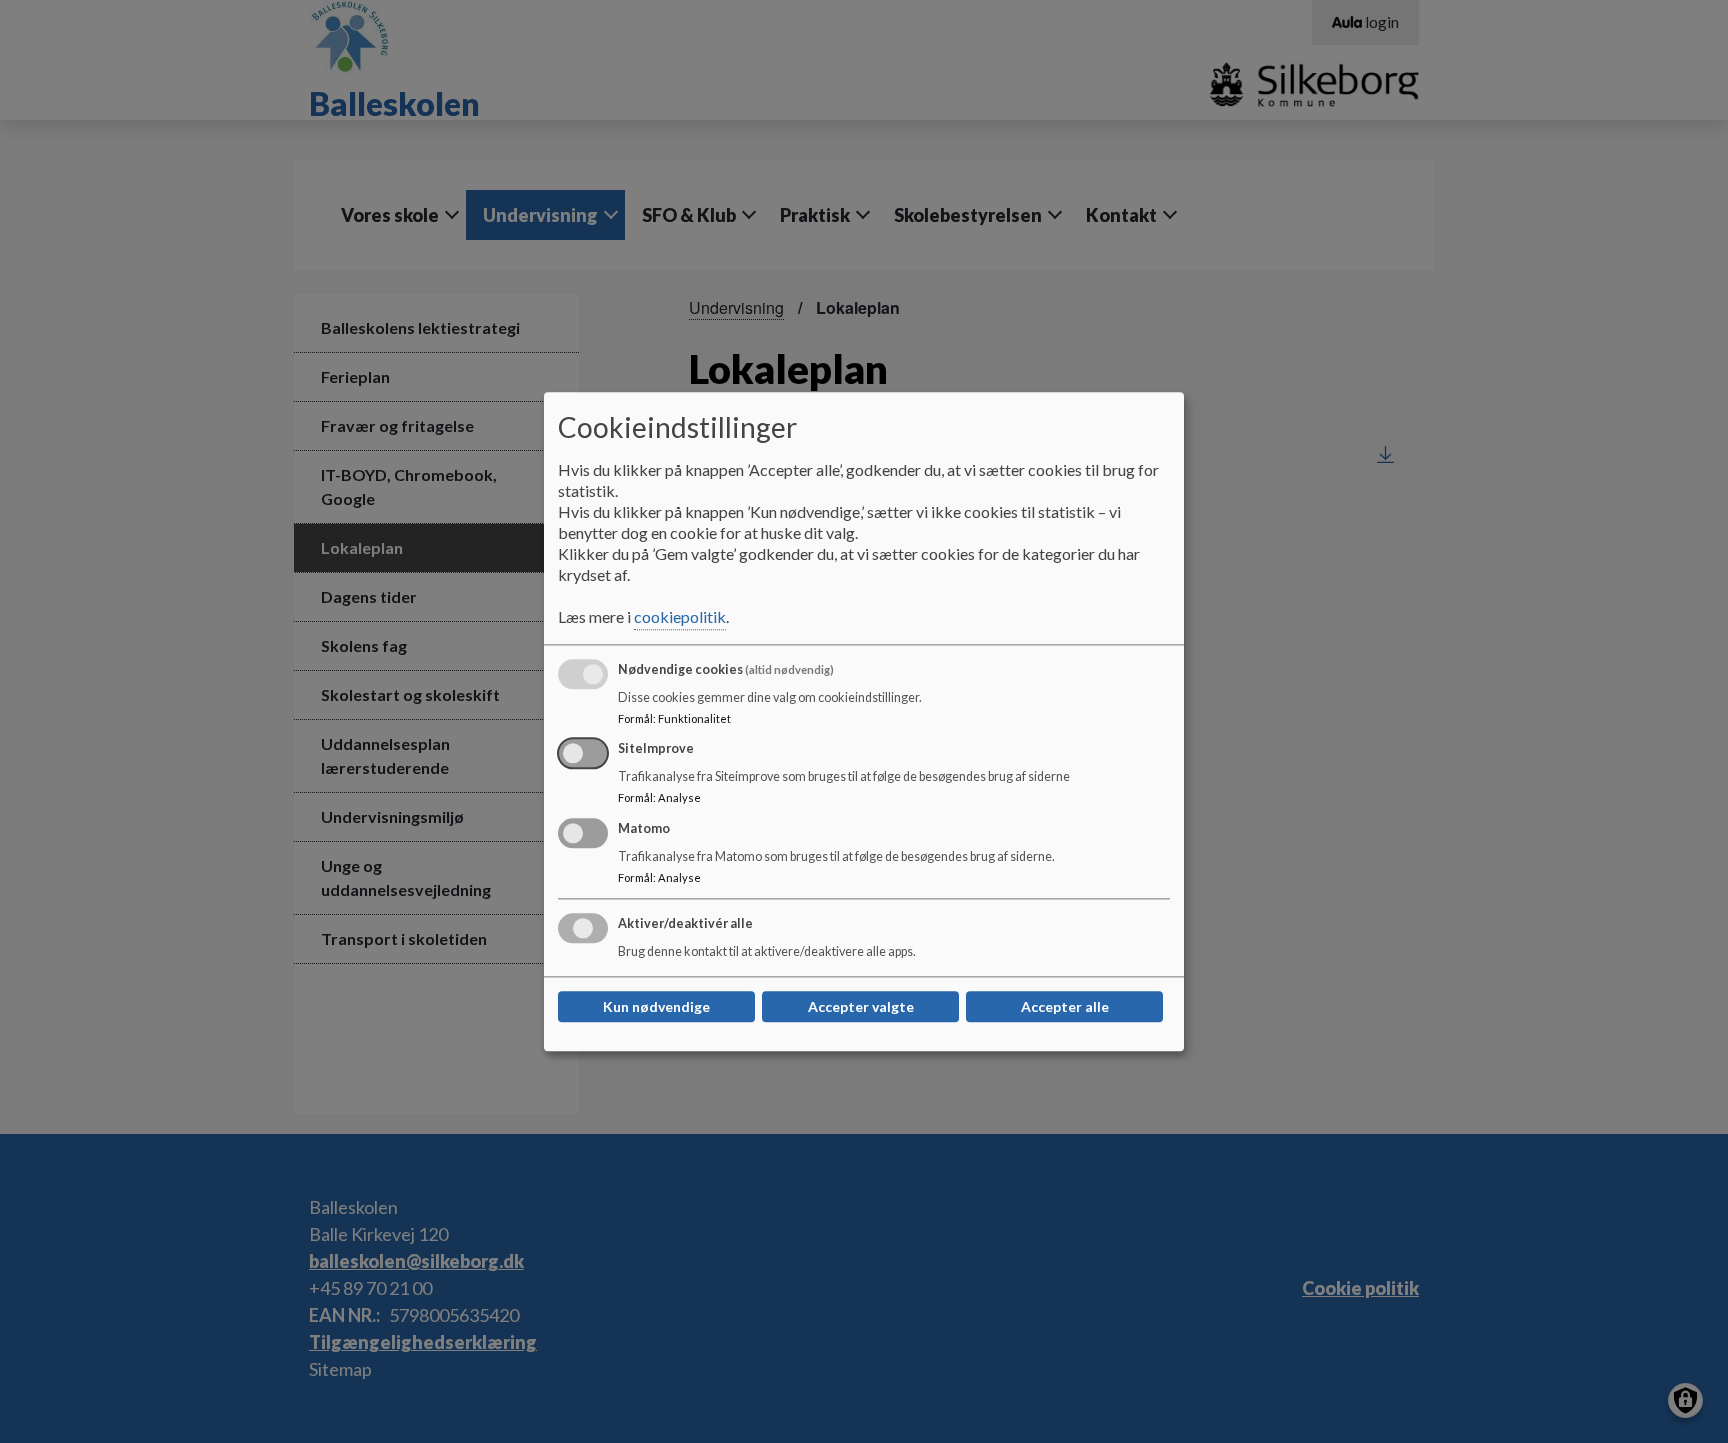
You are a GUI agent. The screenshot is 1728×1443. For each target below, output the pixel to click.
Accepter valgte (861, 1006)
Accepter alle (1065, 1006)
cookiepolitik (680, 616)
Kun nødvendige (656, 1006)
